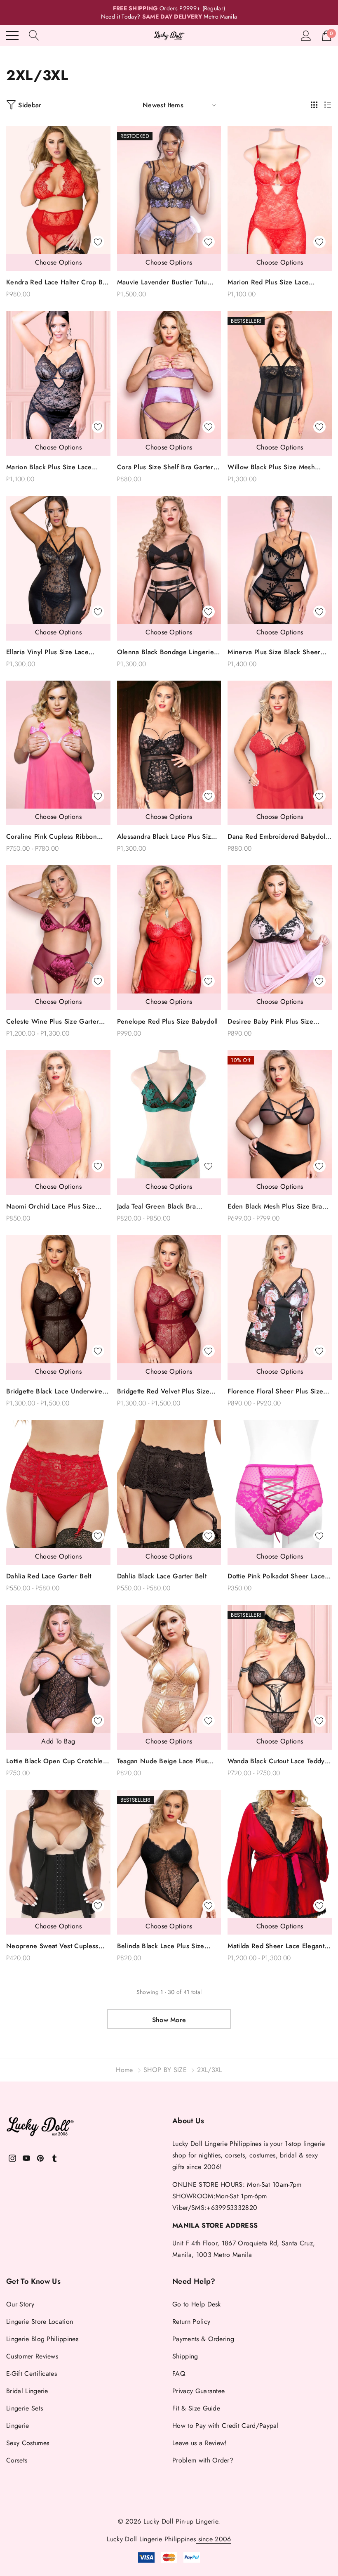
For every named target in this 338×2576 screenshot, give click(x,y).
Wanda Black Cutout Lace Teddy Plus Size (276, 1761)
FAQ (179, 2374)
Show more (169, 2020)
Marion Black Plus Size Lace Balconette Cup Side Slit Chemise (57, 467)
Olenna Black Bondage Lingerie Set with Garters (165, 652)
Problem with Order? (203, 2460)
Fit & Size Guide (196, 2408)
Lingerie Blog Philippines (42, 2339)
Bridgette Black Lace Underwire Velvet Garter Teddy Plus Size (54, 1392)
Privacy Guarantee (198, 2391)
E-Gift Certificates (32, 2374)
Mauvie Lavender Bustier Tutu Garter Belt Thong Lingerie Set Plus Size (164, 283)
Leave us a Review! (200, 2443)
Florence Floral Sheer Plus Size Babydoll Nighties (275, 1392)
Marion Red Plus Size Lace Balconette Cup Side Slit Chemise (278, 283)
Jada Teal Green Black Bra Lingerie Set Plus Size (157, 1207)
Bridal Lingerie (27, 2391)
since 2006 (214, 2539)
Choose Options (58, 262)
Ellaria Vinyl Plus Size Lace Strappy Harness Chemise (47, 652)
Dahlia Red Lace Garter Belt (49, 1576)
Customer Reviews (32, 2356)
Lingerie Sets (25, 2408)
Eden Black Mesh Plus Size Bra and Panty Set (275, 1207)
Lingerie (18, 2426)
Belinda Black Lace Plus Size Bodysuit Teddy (161, 1946)
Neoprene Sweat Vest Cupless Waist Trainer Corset (52, 1946)
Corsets (17, 2460)
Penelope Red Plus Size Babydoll (168, 1021)
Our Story (20, 2304)
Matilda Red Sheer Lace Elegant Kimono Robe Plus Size (276, 1946)
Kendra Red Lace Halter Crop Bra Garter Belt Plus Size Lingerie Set (58, 283)
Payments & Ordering (203, 2339)
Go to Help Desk (197, 2304)
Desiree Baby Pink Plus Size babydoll (270, 1022)
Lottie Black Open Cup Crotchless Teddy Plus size (58, 1761)
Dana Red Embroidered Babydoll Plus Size (277, 837)
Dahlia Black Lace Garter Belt (162, 1576)
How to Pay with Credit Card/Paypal (225, 2426)
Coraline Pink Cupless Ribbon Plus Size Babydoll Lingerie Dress (58, 837)
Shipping (185, 2356)
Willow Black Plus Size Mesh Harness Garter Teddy (271, 467)
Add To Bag (58, 1741)
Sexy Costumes (28, 2443)
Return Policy (191, 2322)
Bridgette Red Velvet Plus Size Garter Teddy (163, 1392)
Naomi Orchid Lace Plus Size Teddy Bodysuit (51, 1207)
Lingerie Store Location (40, 2322)
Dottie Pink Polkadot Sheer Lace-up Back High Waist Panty (277, 1577)
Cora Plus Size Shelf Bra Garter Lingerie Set (165, 467)
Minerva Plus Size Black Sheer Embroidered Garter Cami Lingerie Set (274, 652)
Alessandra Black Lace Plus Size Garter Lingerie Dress (166, 837)
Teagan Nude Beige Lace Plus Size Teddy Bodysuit (163, 1761)
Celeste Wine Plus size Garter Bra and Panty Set (53, 1022)
